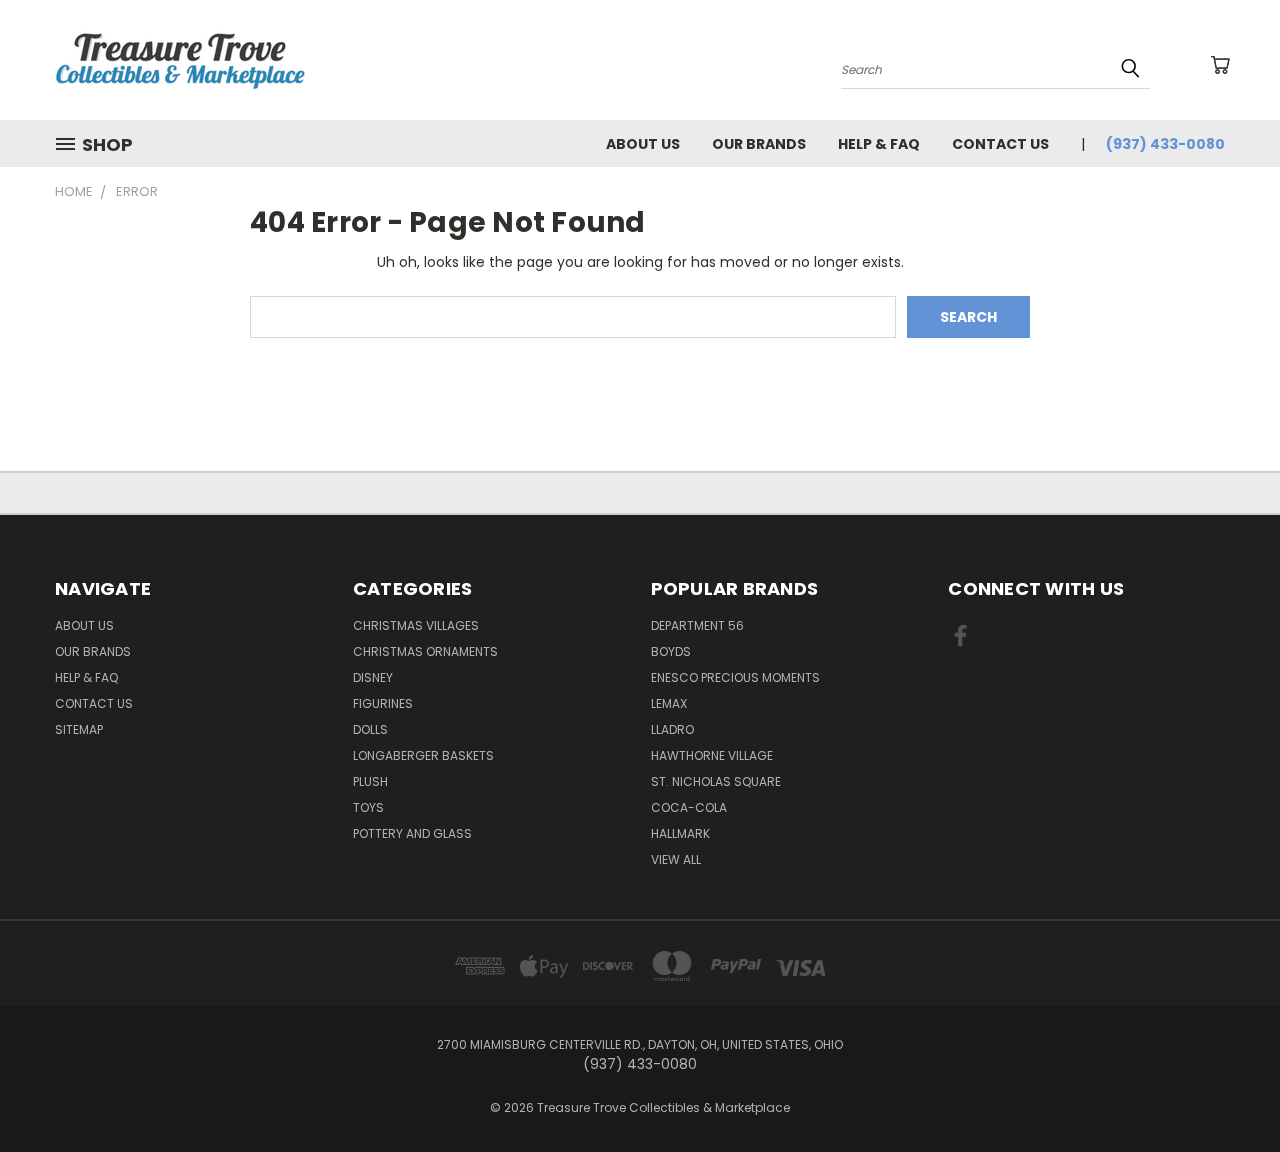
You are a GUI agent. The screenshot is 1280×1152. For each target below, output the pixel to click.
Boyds (671, 651)
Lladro (672, 729)
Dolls (370, 729)
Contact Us (1000, 144)
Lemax (669, 703)
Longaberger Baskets (423, 755)
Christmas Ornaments (425, 651)
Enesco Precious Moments (735, 677)
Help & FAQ (879, 144)
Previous (1227, 1089)
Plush (370, 781)
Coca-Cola (689, 807)
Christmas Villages (416, 625)
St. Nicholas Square (716, 781)
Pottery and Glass (412, 833)
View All (676, 859)
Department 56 (697, 625)
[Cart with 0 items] (1220, 65)
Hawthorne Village (712, 755)
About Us (643, 144)
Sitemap (79, 729)
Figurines (383, 703)
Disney (373, 677)
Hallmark (680, 833)
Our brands (759, 144)
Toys (368, 807)
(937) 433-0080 (1165, 144)
